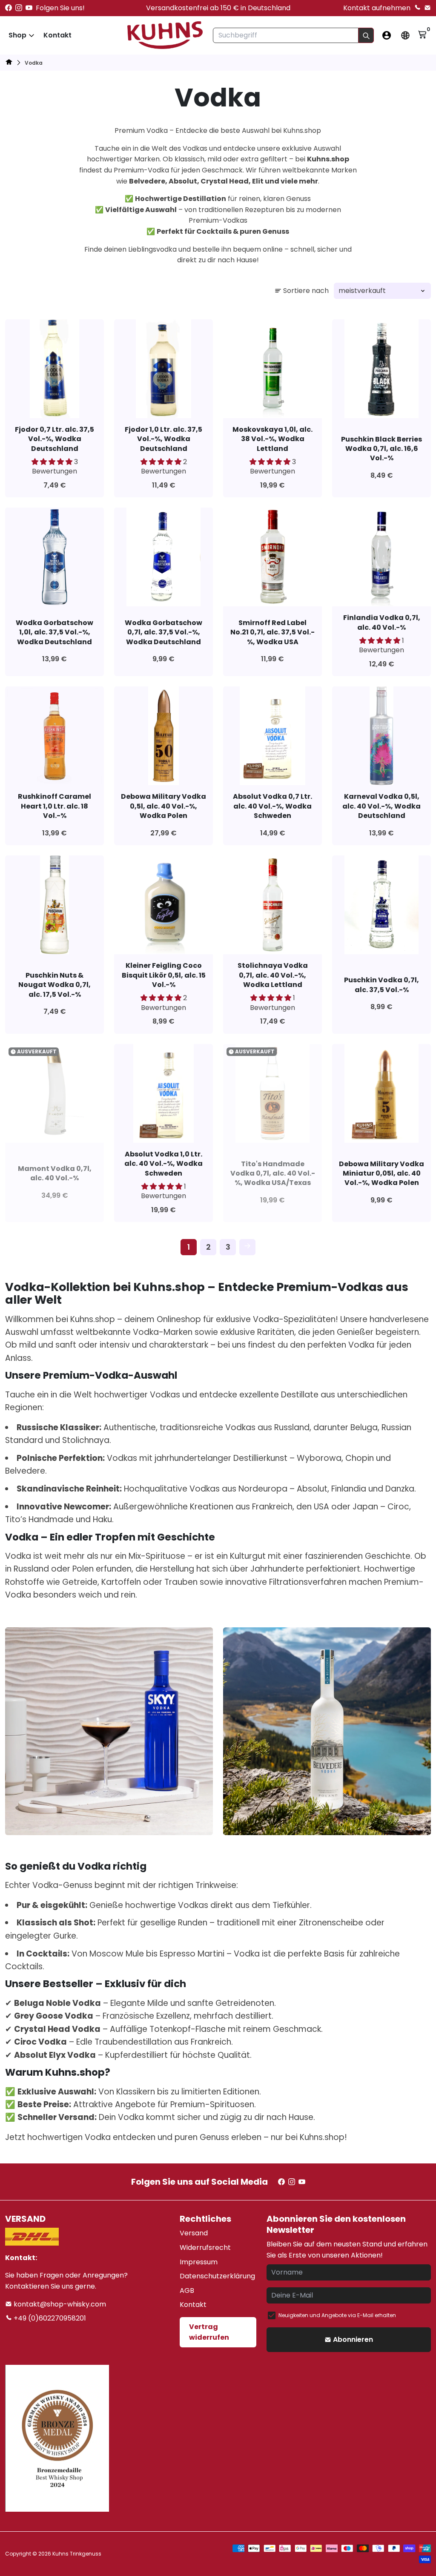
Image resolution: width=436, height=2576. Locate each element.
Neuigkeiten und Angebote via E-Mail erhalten (337, 2315)
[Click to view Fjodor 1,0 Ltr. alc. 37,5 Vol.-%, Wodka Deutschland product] (163, 369)
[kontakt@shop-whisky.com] (427, 8)
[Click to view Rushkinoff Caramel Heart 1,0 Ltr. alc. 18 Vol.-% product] (54, 736)
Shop (17, 35)
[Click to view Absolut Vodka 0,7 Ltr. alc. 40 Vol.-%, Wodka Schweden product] (272, 736)
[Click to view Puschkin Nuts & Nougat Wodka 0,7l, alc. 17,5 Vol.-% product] (54, 905)
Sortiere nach (306, 291)
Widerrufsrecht (205, 2248)
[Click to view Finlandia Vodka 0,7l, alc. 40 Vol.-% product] (381, 557)
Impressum (199, 2262)
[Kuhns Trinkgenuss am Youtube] (29, 8)
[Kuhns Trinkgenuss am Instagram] (19, 8)
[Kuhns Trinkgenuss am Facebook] (9, 8)
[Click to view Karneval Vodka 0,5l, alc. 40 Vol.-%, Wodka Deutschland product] (381, 736)
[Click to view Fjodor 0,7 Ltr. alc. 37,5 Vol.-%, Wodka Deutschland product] (54, 369)
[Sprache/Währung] (405, 35)
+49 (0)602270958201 (49, 2318)
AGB (187, 2291)
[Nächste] (247, 1247)
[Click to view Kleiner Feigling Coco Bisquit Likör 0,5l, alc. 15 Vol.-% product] (163, 905)
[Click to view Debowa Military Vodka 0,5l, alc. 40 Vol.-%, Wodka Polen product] (163, 736)
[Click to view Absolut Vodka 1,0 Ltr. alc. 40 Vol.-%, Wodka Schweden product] (163, 1093)
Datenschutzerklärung (217, 2276)
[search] (366, 35)
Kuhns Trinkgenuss (77, 2554)
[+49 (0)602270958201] (417, 8)
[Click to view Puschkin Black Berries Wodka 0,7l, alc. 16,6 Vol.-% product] (381, 369)
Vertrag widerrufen (209, 2332)
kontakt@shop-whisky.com (59, 2304)
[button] (53, 462)
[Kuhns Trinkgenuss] (9, 63)
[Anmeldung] (387, 35)
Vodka (34, 63)
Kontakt (57, 35)
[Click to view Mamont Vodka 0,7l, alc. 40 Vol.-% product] (54, 1093)
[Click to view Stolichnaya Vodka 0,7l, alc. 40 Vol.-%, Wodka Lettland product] (272, 905)
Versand (194, 2233)
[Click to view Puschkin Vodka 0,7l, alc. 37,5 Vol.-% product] (381, 905)
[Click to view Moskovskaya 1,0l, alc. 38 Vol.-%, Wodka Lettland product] (272, 369)
